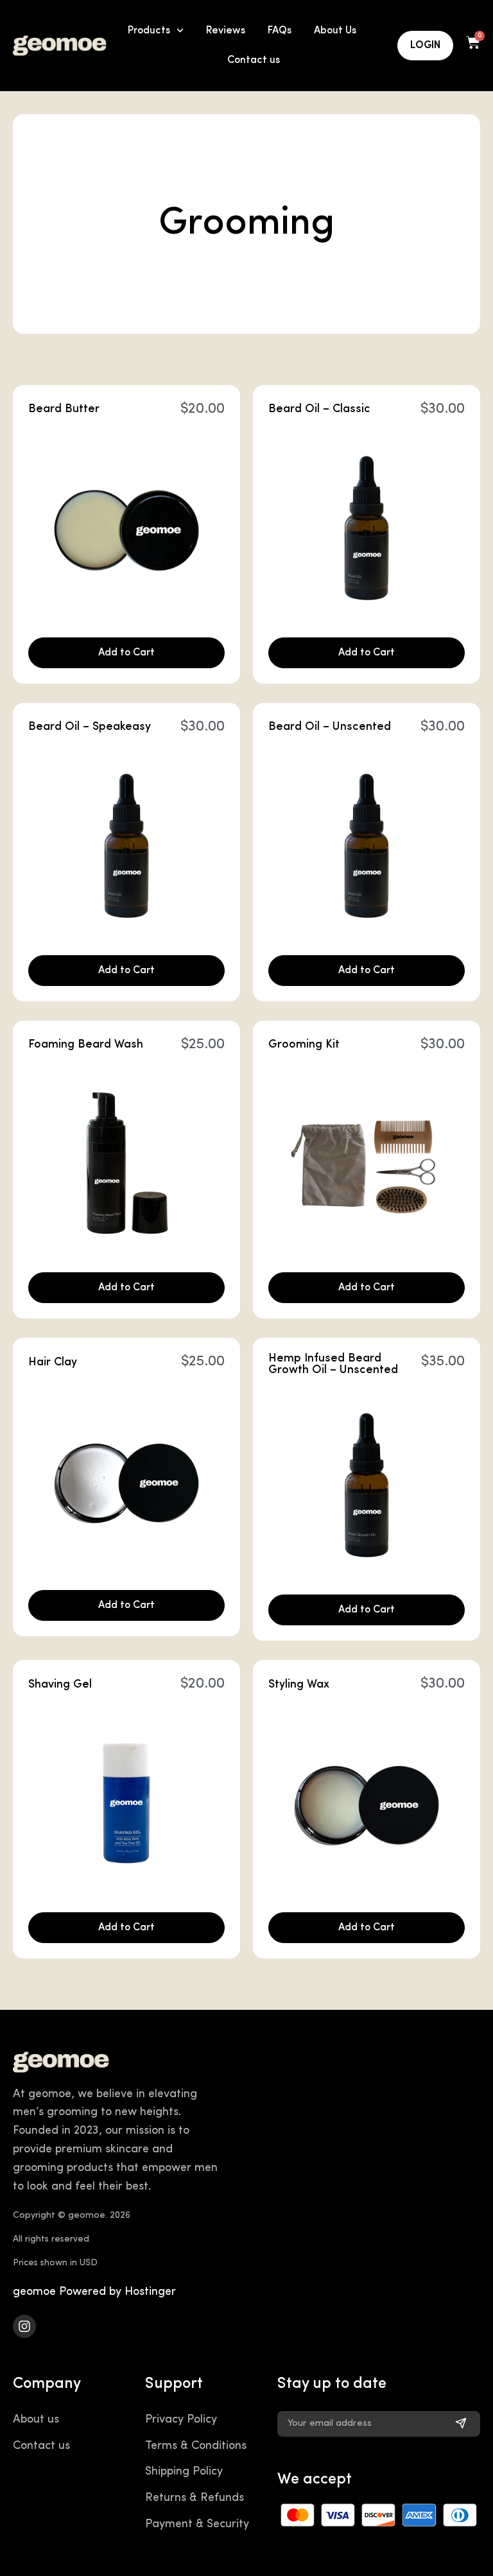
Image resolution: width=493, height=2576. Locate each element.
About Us (335, 31)
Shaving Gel (60, 1685)
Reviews (226, 31)
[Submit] (461, 2424)
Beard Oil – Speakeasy (90, 727)
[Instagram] (24, 2326)
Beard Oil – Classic (319, 410)
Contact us (254, 60)
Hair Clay (53, 1363)
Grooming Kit (304, 1045)
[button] (126, 653)
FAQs (280, 31)
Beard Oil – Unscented (330, 727)
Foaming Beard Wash (86, 1045)
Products (149, 31)
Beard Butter (64, 410)
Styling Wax (299, 1685)
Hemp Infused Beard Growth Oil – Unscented (333, 1365)
